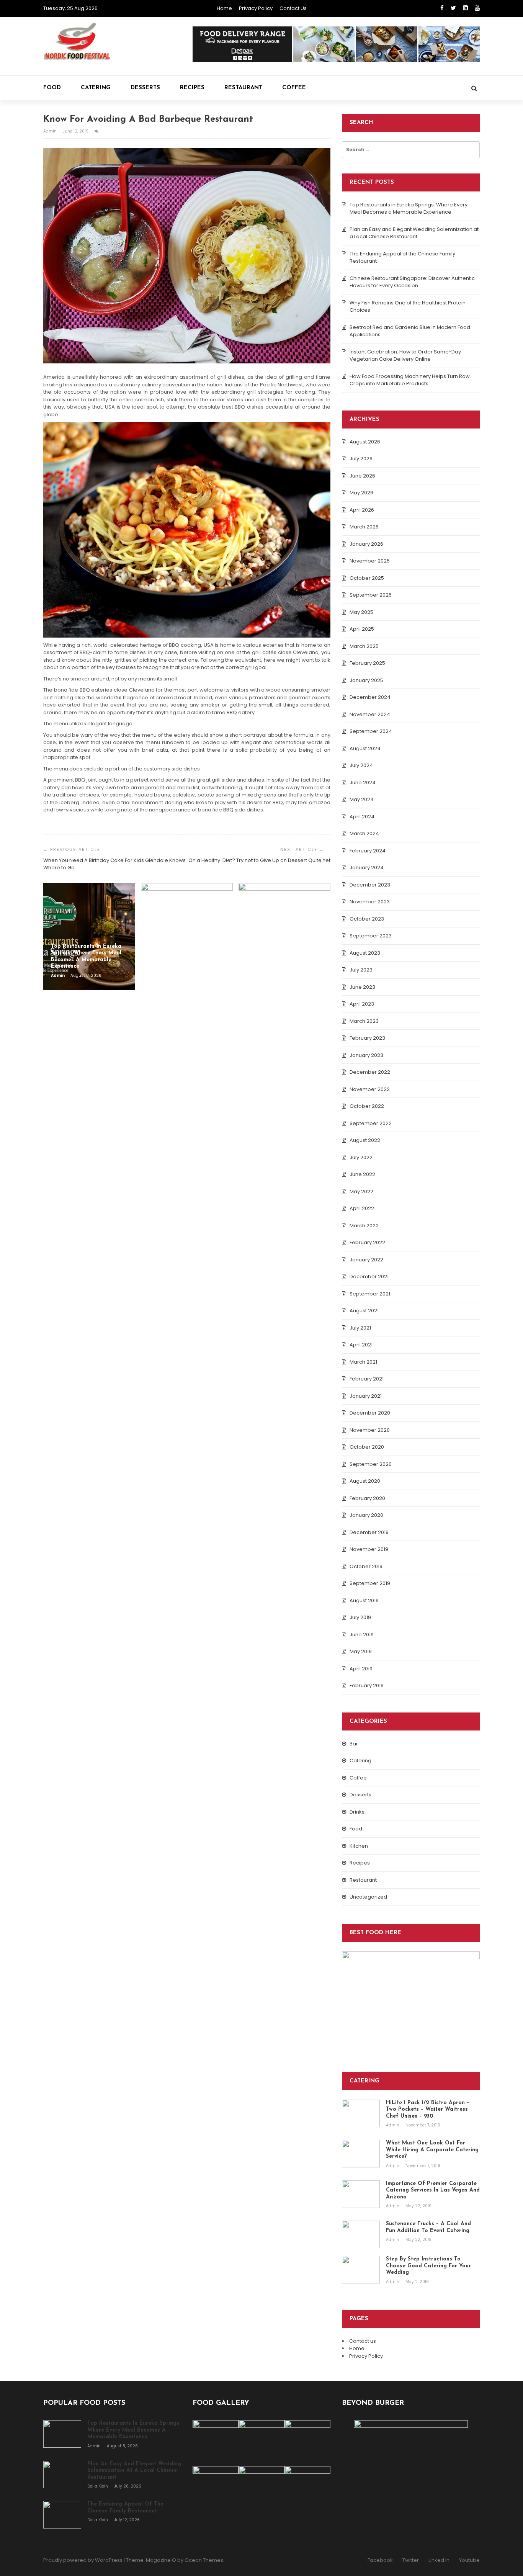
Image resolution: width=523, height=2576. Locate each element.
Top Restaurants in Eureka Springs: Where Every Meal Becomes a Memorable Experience (409, 209)
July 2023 (361, 970)
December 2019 (369, 1532)
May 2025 (361, 612)
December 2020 (370, 1413)
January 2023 (366, 1055)
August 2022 (365, 1140)
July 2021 (360, 1328)
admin (51, 131)
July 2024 (361, 765)
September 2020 (371, 1464)
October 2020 (367, 1447)
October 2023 (367, 919)
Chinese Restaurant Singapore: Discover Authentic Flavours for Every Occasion (412, 282)
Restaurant (243, 88)
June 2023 (362, 987)
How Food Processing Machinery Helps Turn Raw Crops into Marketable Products (410, 380)
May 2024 (362, 799)
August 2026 (365, 442)
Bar (354, 1744)
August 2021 (364, 1311)
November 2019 (369, 1549)
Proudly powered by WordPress (83, 2560)
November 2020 (370, 1430)
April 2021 (361, 1345)
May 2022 (361, 1192)
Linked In (439, 2560)
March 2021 (363, 1362)
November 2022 (370, 1089)
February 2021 (367, 1379)
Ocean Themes (204, 2560)
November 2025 (370, 561)
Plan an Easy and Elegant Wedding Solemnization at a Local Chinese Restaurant (414, 233)
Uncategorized (368, 1897)
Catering (96, 88)
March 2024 (364, 833)
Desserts (145, 88)
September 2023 (371, 936)
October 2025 (367, 578)
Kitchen (359, 1846)
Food (52, 88)
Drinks (357, 1812)
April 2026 (362, 510)
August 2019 (364, 1600)
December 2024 (370, 697)
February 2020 (367, 1498)
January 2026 (366, 544)
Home (224, 8)
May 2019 (361, 1651)
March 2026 (364, 527)
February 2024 (368, 851)
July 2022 (361, 1157)
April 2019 (361, 1669)
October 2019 (366, 1566)
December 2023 (370, 885)
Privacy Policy (256, 8)
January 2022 (366, 1260)
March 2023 (364, 1021)
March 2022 (364, 1226)
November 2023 (370, 902)
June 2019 (362, 1635)
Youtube (469, 2560)
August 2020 (365, 1481)
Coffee (294, 88)
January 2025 (366, 680)
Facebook (380, 2560)
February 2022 (367, 1242)
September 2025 (371, 595)
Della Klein (160, 976)
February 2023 (367, 1038)
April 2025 (362, 629)
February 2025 (367, 663)
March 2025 (364, 646)
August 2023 (365, 953)
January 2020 (366, 1515)
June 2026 (362, 476)
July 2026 (361, 459)
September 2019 (370, 1583)
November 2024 (370, 714)
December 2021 (369, 1277)
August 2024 (365, 748)
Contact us (293, 8)
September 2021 (370, 1294)
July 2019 (360, 1617)
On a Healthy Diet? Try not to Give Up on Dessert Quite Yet (259, 860)
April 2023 (362, 1004)
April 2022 (362, 1208)
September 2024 (371, 731)
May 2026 (361, 493)
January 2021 (366, 1396)
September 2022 (371, 1123)
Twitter (411, 2560)
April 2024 (362, 817)
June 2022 (362, 1174)
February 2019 (367, 1685)
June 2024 (363, 783)
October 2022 (367, 1106)
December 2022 (370, 1072)
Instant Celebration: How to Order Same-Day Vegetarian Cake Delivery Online (405, 356)
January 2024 (367, 868)
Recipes (192, 88)
